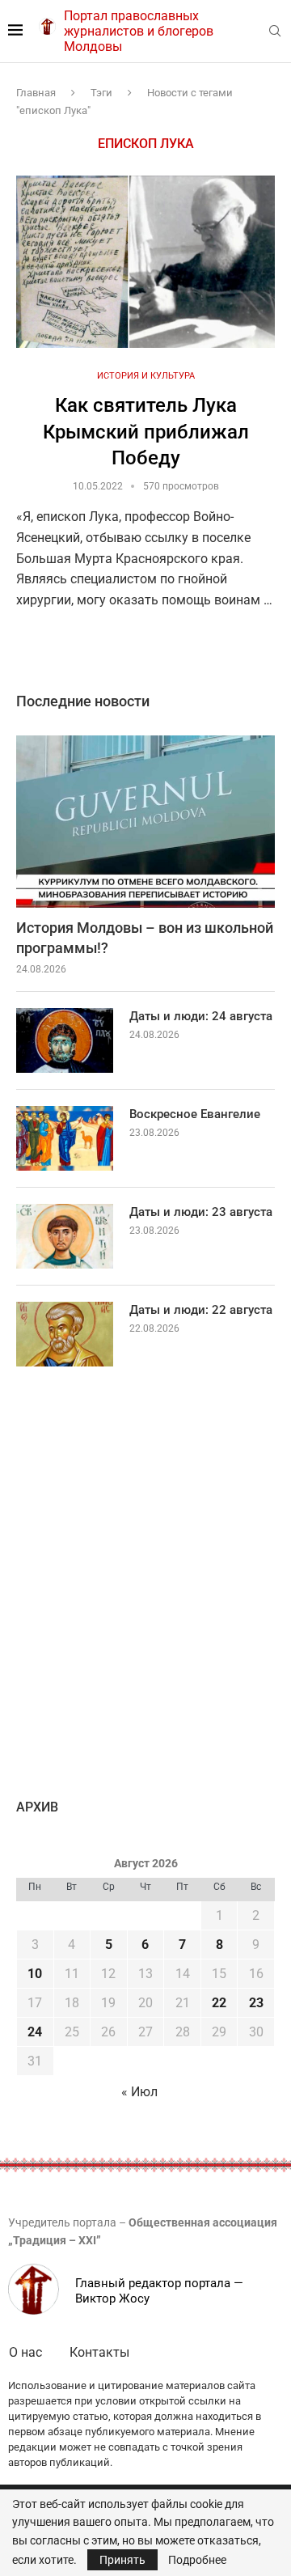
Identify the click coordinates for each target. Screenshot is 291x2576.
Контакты (99, 2352)
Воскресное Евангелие (195, 1114)
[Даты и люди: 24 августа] (65, 1040)
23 (256, 2003)
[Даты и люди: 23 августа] (65, 1236)
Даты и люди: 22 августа (201, 1310)
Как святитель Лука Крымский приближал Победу (146, 432)
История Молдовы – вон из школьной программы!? (145, 938)
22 (219, 2003)
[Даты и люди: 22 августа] (65, 1334)
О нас (25, 2352)
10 (35, 1974)
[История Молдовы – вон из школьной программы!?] (145, 822)
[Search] (275, 32)
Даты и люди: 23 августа (201, 1212)
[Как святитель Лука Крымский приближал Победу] (145, 262)
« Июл (139, 2092)
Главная (36, 93)
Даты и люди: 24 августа (201, 1016)
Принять (122, 2560)
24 (35, 2032)
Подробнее (197, 2560)
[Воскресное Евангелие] (65, 1138)
